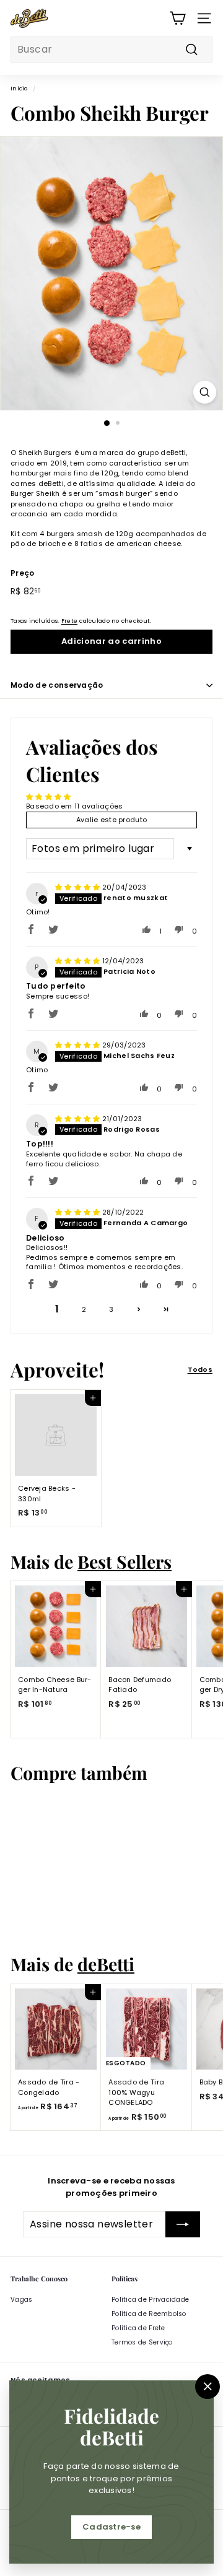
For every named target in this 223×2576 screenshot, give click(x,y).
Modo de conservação (57, 685)
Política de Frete (138, 2328)
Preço (22, 573)
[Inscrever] (183, 2224)
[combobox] (111, 50)
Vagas (21, 2300)
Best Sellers (125, 1561)
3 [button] (111, 1309)
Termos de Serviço (142, 2342)
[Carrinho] (177, 18)
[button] (31, 929)
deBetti (106, 1964)
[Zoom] (205, 392)
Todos (200, 1369)
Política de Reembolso (149, 2314)
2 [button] (84, 1309)
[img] (79, 887)
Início (19, 88)
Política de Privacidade (150, 2300)
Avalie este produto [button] (111, 820)
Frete (69, 621)
